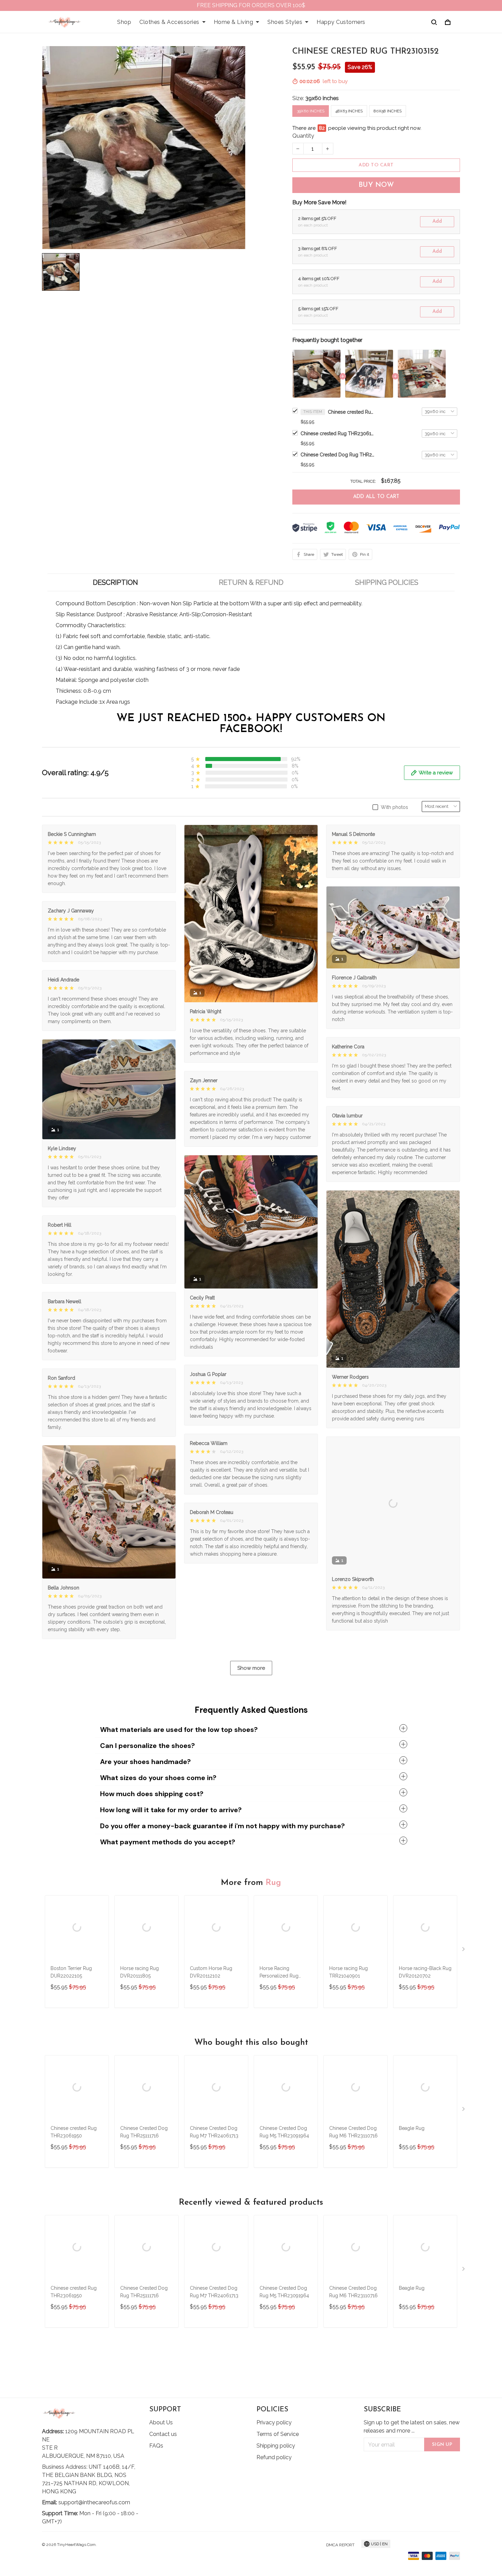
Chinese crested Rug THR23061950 (338, 433)
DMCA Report (340, 2547)
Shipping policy (276, 2447)
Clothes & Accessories (169, 22)
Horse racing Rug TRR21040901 (348, 2008)
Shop (124, 22)
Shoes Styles (285, 22)
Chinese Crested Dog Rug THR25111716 (338, 455)
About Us (161, 2424)
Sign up (442, 2446)
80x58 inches (388, 111)
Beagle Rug (412, 2164)
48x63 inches (349, 111)
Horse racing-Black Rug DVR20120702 (425, 2008)
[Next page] (464, 1987)
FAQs (156, 2447)
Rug (273, 1919)
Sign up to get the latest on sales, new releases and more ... (412, 2428)
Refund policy (274, 2459)
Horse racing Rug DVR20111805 (140, 2008)
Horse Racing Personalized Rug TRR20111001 (279, 2009)
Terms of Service (278, 2436)
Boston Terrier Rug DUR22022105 (71, 2008)
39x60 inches (322, 98)
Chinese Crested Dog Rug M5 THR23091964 (284, 2168)
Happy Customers (341, 22)
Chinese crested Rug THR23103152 (352, 412)
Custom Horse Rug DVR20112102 (211, 2008)
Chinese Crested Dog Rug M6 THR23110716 (353, 2168)
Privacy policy (274, 2424)
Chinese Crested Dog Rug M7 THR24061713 (214, 2168)
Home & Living (234, 22)
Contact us (163, 2436)
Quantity (303, 136)
